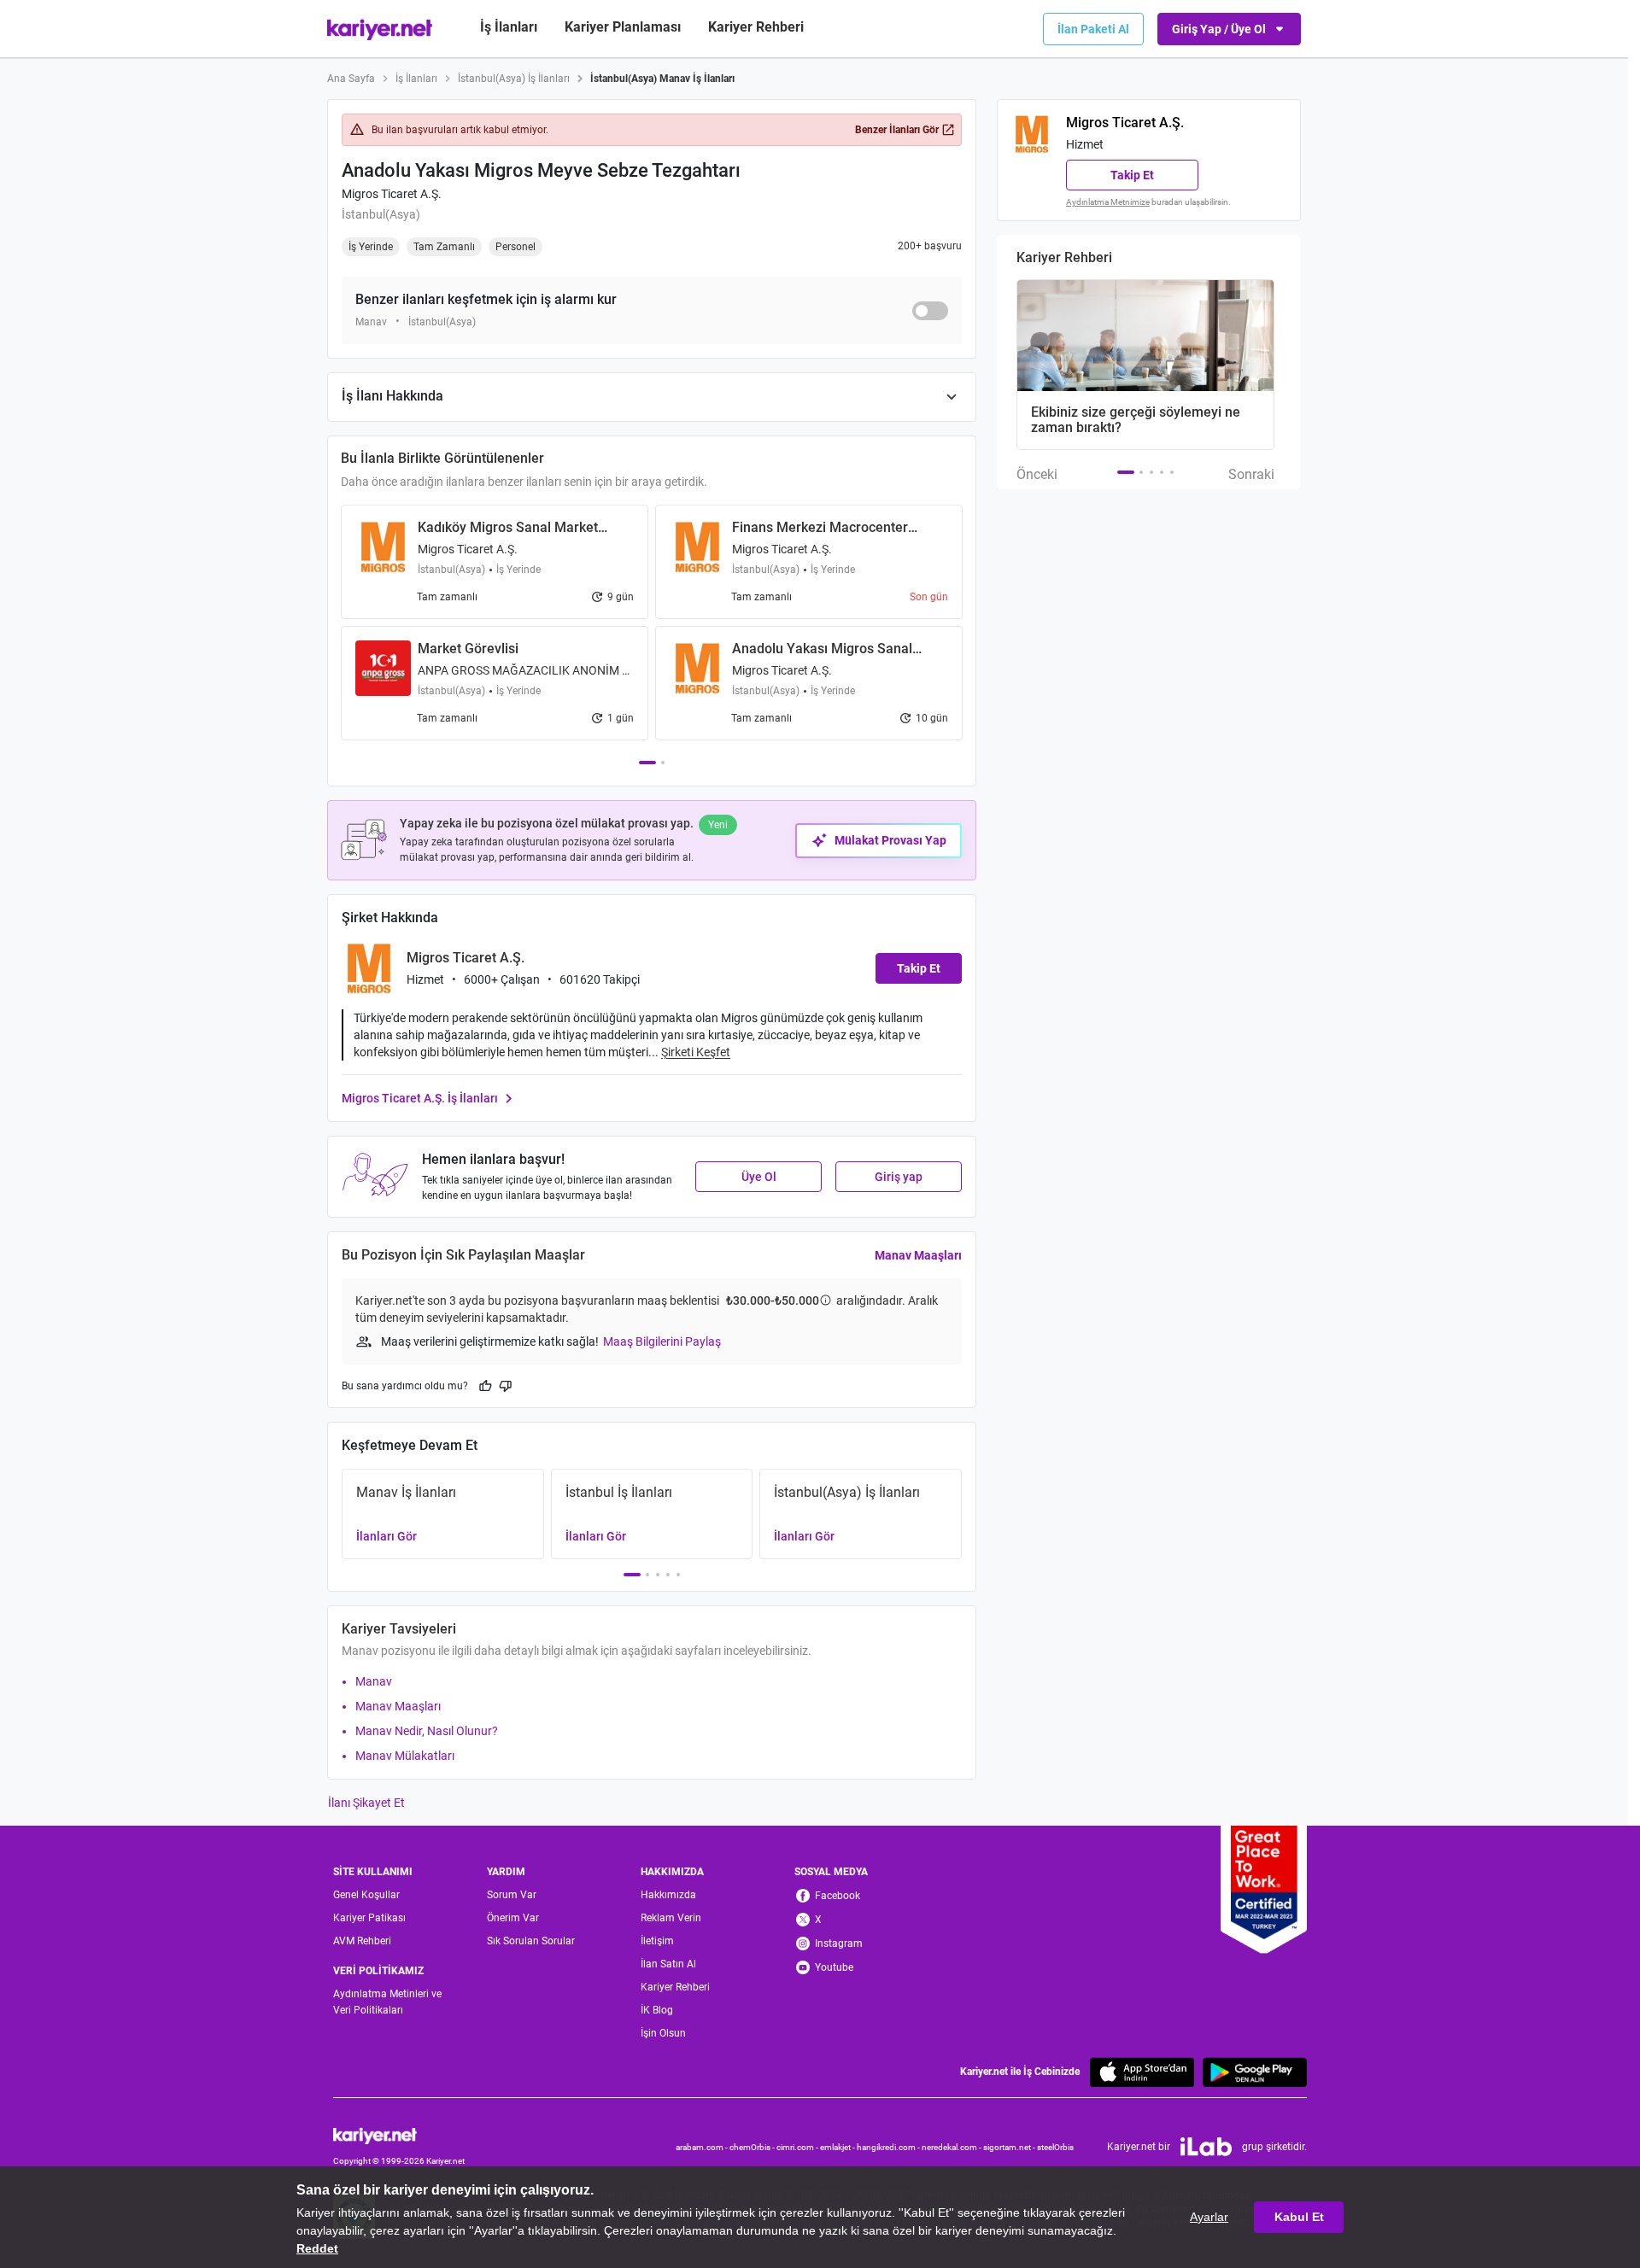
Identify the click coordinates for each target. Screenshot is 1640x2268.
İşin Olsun (663, 2033)
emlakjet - (838, 2147)
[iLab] (1206, 2147)
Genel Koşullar (366, 1895)
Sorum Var (512, 1895)
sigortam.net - (1010, 2147)
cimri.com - (798, 2147)
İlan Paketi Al (1093, 29)
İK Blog (657, 2010)
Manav (374, 1681)
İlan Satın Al (668, 1964)
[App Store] (1142, 2072)
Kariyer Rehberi (675, 1987)
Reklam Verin (671, 1918)
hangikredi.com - (889, 2147)
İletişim (657, 1941)
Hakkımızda (668, 1895)
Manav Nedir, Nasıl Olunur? (427, 1731)
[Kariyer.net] (399, 2135)
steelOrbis (1055, 2147)
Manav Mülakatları (405, 1756)
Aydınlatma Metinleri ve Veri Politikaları (387, 2002)
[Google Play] (1255, 2072)
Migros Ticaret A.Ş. (392, 194)
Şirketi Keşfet (696, 1052)
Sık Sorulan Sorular (531, 1941)
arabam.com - (703, 2147)
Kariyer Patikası (369, 1918)
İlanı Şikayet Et (366, 1803)
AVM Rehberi (362, 1941)
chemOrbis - (753, 2147)
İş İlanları (509, 27)
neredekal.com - (952, 2147)
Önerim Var (513, 1918)
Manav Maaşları (918, 1255)
